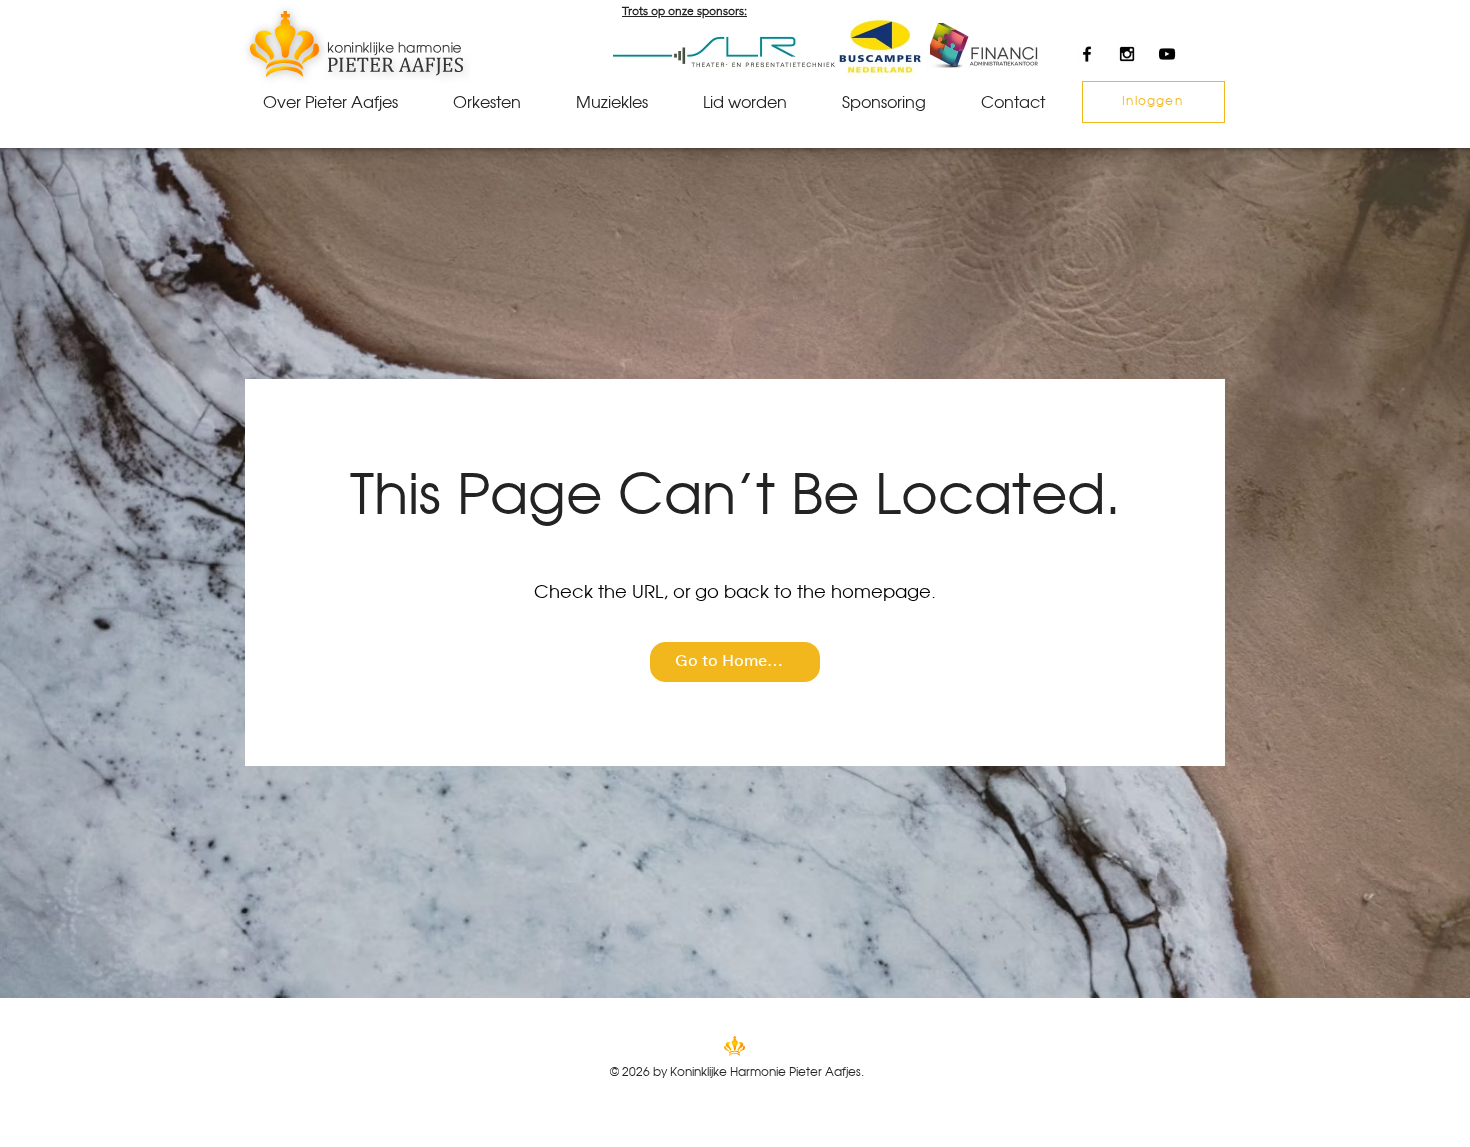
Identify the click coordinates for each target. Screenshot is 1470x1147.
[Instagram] (1127, 54)
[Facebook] (1087, 54)
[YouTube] (1167, 54)
